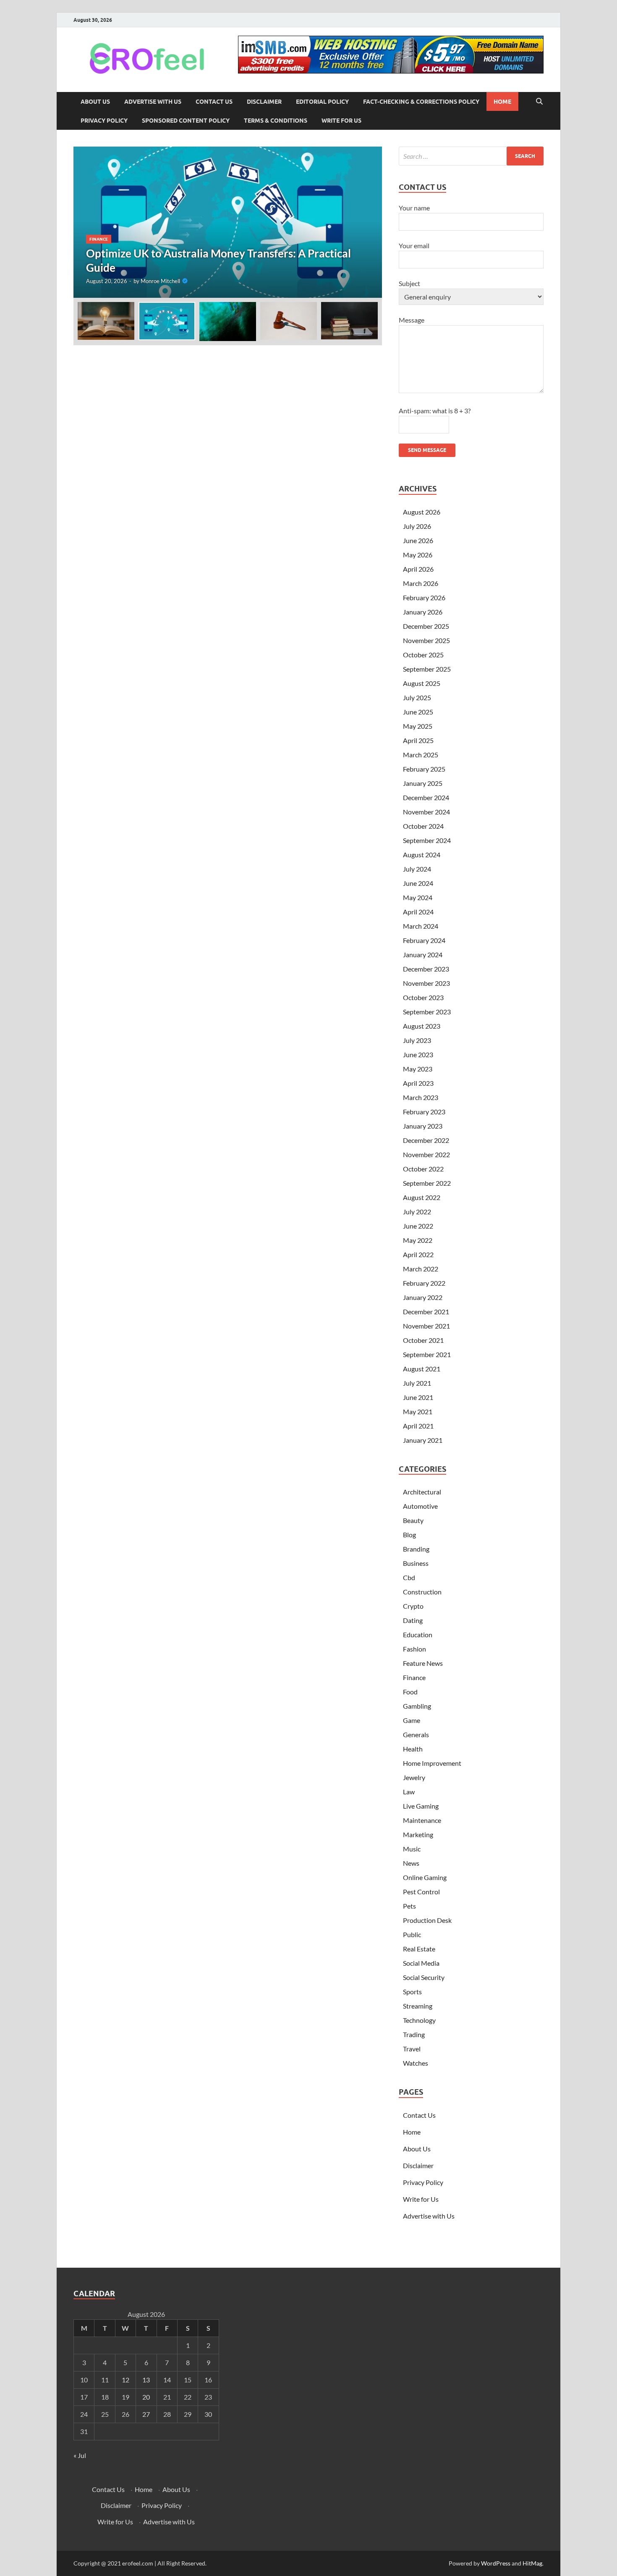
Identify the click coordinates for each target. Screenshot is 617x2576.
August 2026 (422, 512)
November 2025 (426, 640)
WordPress (496, 2563)
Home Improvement (432, 1763)
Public (412, 1934)
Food (410, 1692)
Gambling (417, 1706)
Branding (416, 1549)
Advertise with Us (153, 102)
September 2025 (427, 669)
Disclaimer (264, 102)
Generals (416, 1734)
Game (412, 1720)
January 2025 (423, 783)
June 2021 (418, 1397)
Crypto (413, 1606)
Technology (419, 2020)
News (411, 1863)
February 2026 (424, 597)
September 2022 (427, 1183)
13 (146, 2380)
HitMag (532, 2563)
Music (412, 1849)
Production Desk (429, 1920)
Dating (413, 1620)
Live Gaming (421, 1806)
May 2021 (418, 1411)
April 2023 (418, 1083)
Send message (427, 450)
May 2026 (418, 555)
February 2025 (424, 769)
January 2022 (423, 1297)
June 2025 (418, 712)
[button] (369, 222)
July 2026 (417, 526)
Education (418, 1635)
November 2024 (426, 812)
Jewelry (414, 1777)
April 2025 (418, 740)
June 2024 (418, 883)
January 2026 (423, 612)
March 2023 (421, 1097)
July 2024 (417, 869)
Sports (412, 1992)
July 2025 (417, 697)
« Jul (80, 2455)
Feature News (423, 1663)
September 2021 (427, 1354)
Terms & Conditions (276, 121)
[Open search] (539, 102)
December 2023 (426, 969)
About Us (95, 102)
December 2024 (426, 797)
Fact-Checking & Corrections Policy (421, 102)
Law (409, 1792)
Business (416, 1563)
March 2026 (421, 583)
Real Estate (419, 1949)
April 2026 (418, 569)
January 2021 (423, 1440)
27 (146, 2414)
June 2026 (418, 540)
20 (146, 2397)
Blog (409, 1535)
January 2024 (423, 955)
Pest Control (421, 1892)
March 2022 (421, 1269)
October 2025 (423, 655)
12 (125, 2380)
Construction (422, 1592)
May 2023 (418, 1069)
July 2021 (417, 1383)
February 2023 (424, 1112)
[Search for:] (471, 156)
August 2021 (422, 1369)
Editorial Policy (322, 102)
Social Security (424, 1977)
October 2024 (423, 826)
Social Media (421, 1963)
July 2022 (417, 1212)
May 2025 (418, 726)
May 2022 (418, 1240)
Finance (99, 239)
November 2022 (426, 1154)
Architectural (422, 1492)
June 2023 (418, 1054)
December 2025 (426, 626)
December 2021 (426, 1312)
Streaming (418, 2006)
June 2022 (418, 1226)
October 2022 (423, 1169)
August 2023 (422, 1026)
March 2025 (421, 755)
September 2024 (427, 840)
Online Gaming (425, 1877)
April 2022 (418, 1254)
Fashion (414, 1649)
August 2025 (422, 683)
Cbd (409, 1577)
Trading (414, 2034)
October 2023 (423, 997)
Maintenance (422, 1820)
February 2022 (424, 1283)
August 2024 (422, 855)
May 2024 (418, 897)
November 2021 (426, 1326)
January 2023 (423, 1126)
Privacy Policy (104, 121)
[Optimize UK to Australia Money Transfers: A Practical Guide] (228, 222)
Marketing (418, 1834)
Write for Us (341, 121)
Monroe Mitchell (160, 281)
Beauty (413, 1520)
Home (502, 102)
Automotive (420, 1506)
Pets (409, 1906)
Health (413, 1749)
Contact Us (214, 102)
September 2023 (427, 1012)
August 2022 (422, 1197)
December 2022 (426, 1140)
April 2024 (418, 912)
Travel (412, 2049)
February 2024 (424, 940)
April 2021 (418, 1426)
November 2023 (426, 983)
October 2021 (423, 1340)
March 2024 (421, 926)
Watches (416, 2063)
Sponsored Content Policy (186, 121)
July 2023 (417, 1040)
